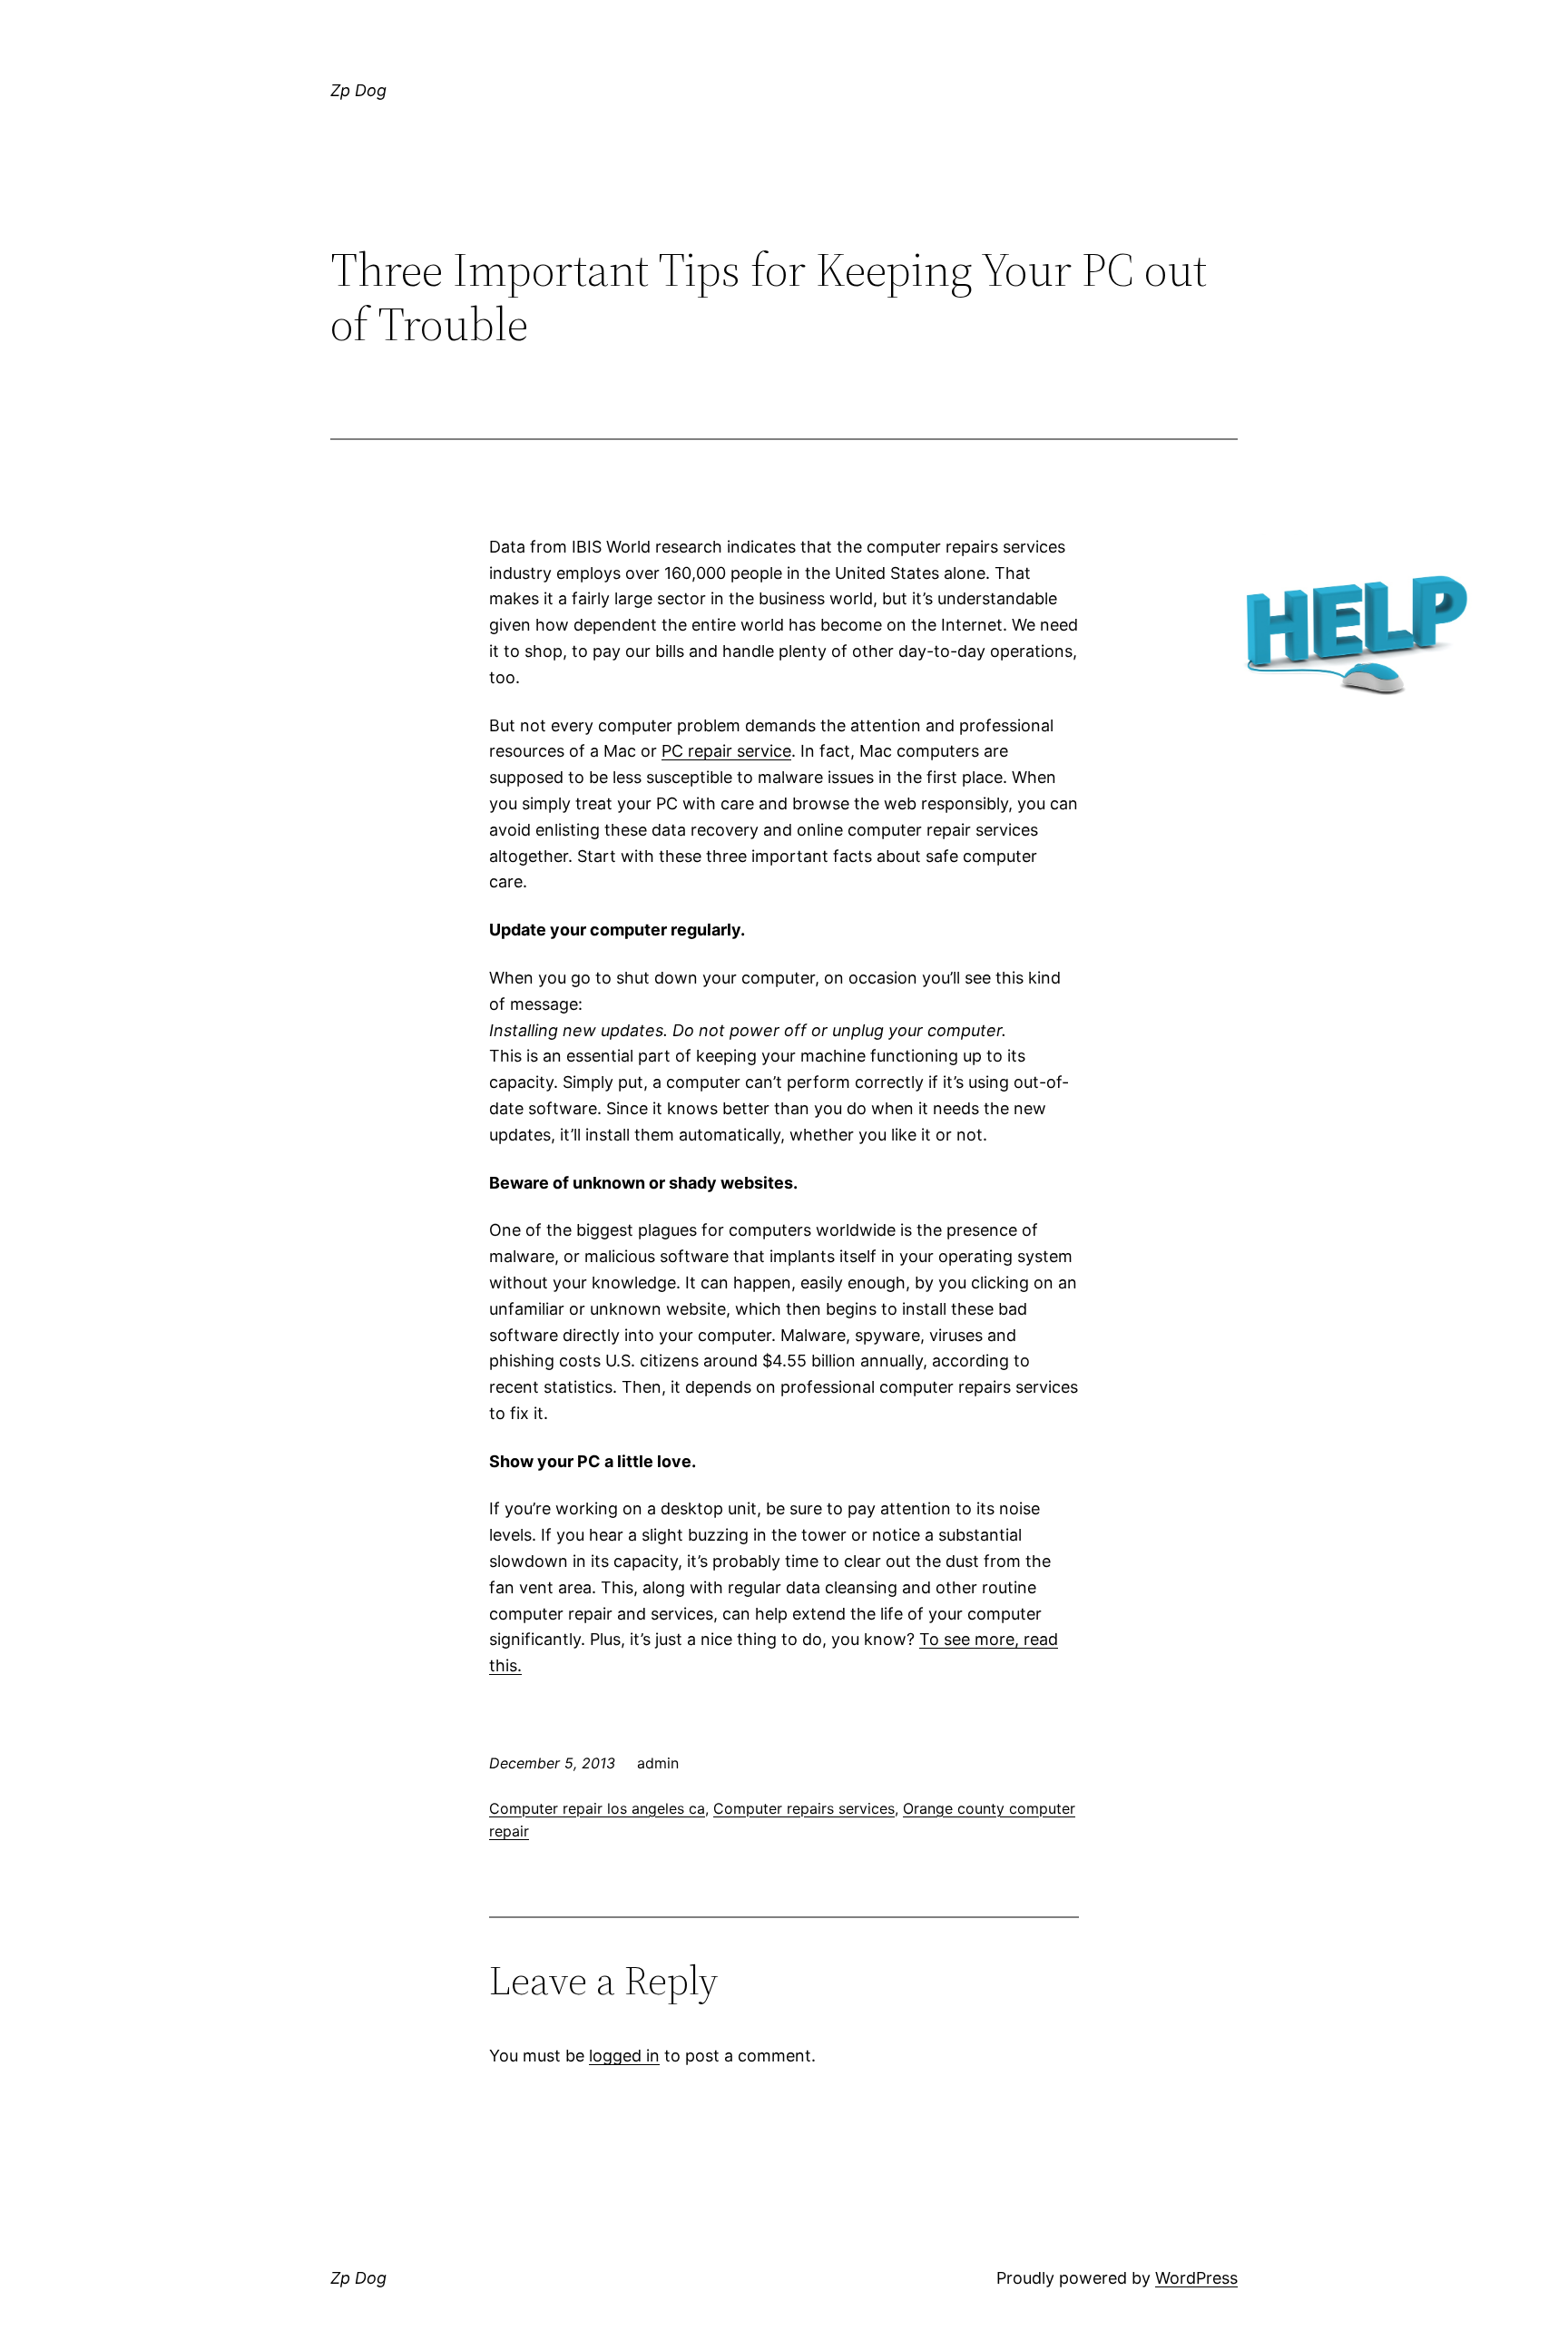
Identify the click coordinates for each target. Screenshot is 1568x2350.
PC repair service (726, 751)
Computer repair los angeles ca (597, 1808)
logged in (624, 2056)
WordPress (1196, 2278)
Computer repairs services (804, 1808)
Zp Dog (358, 90)
